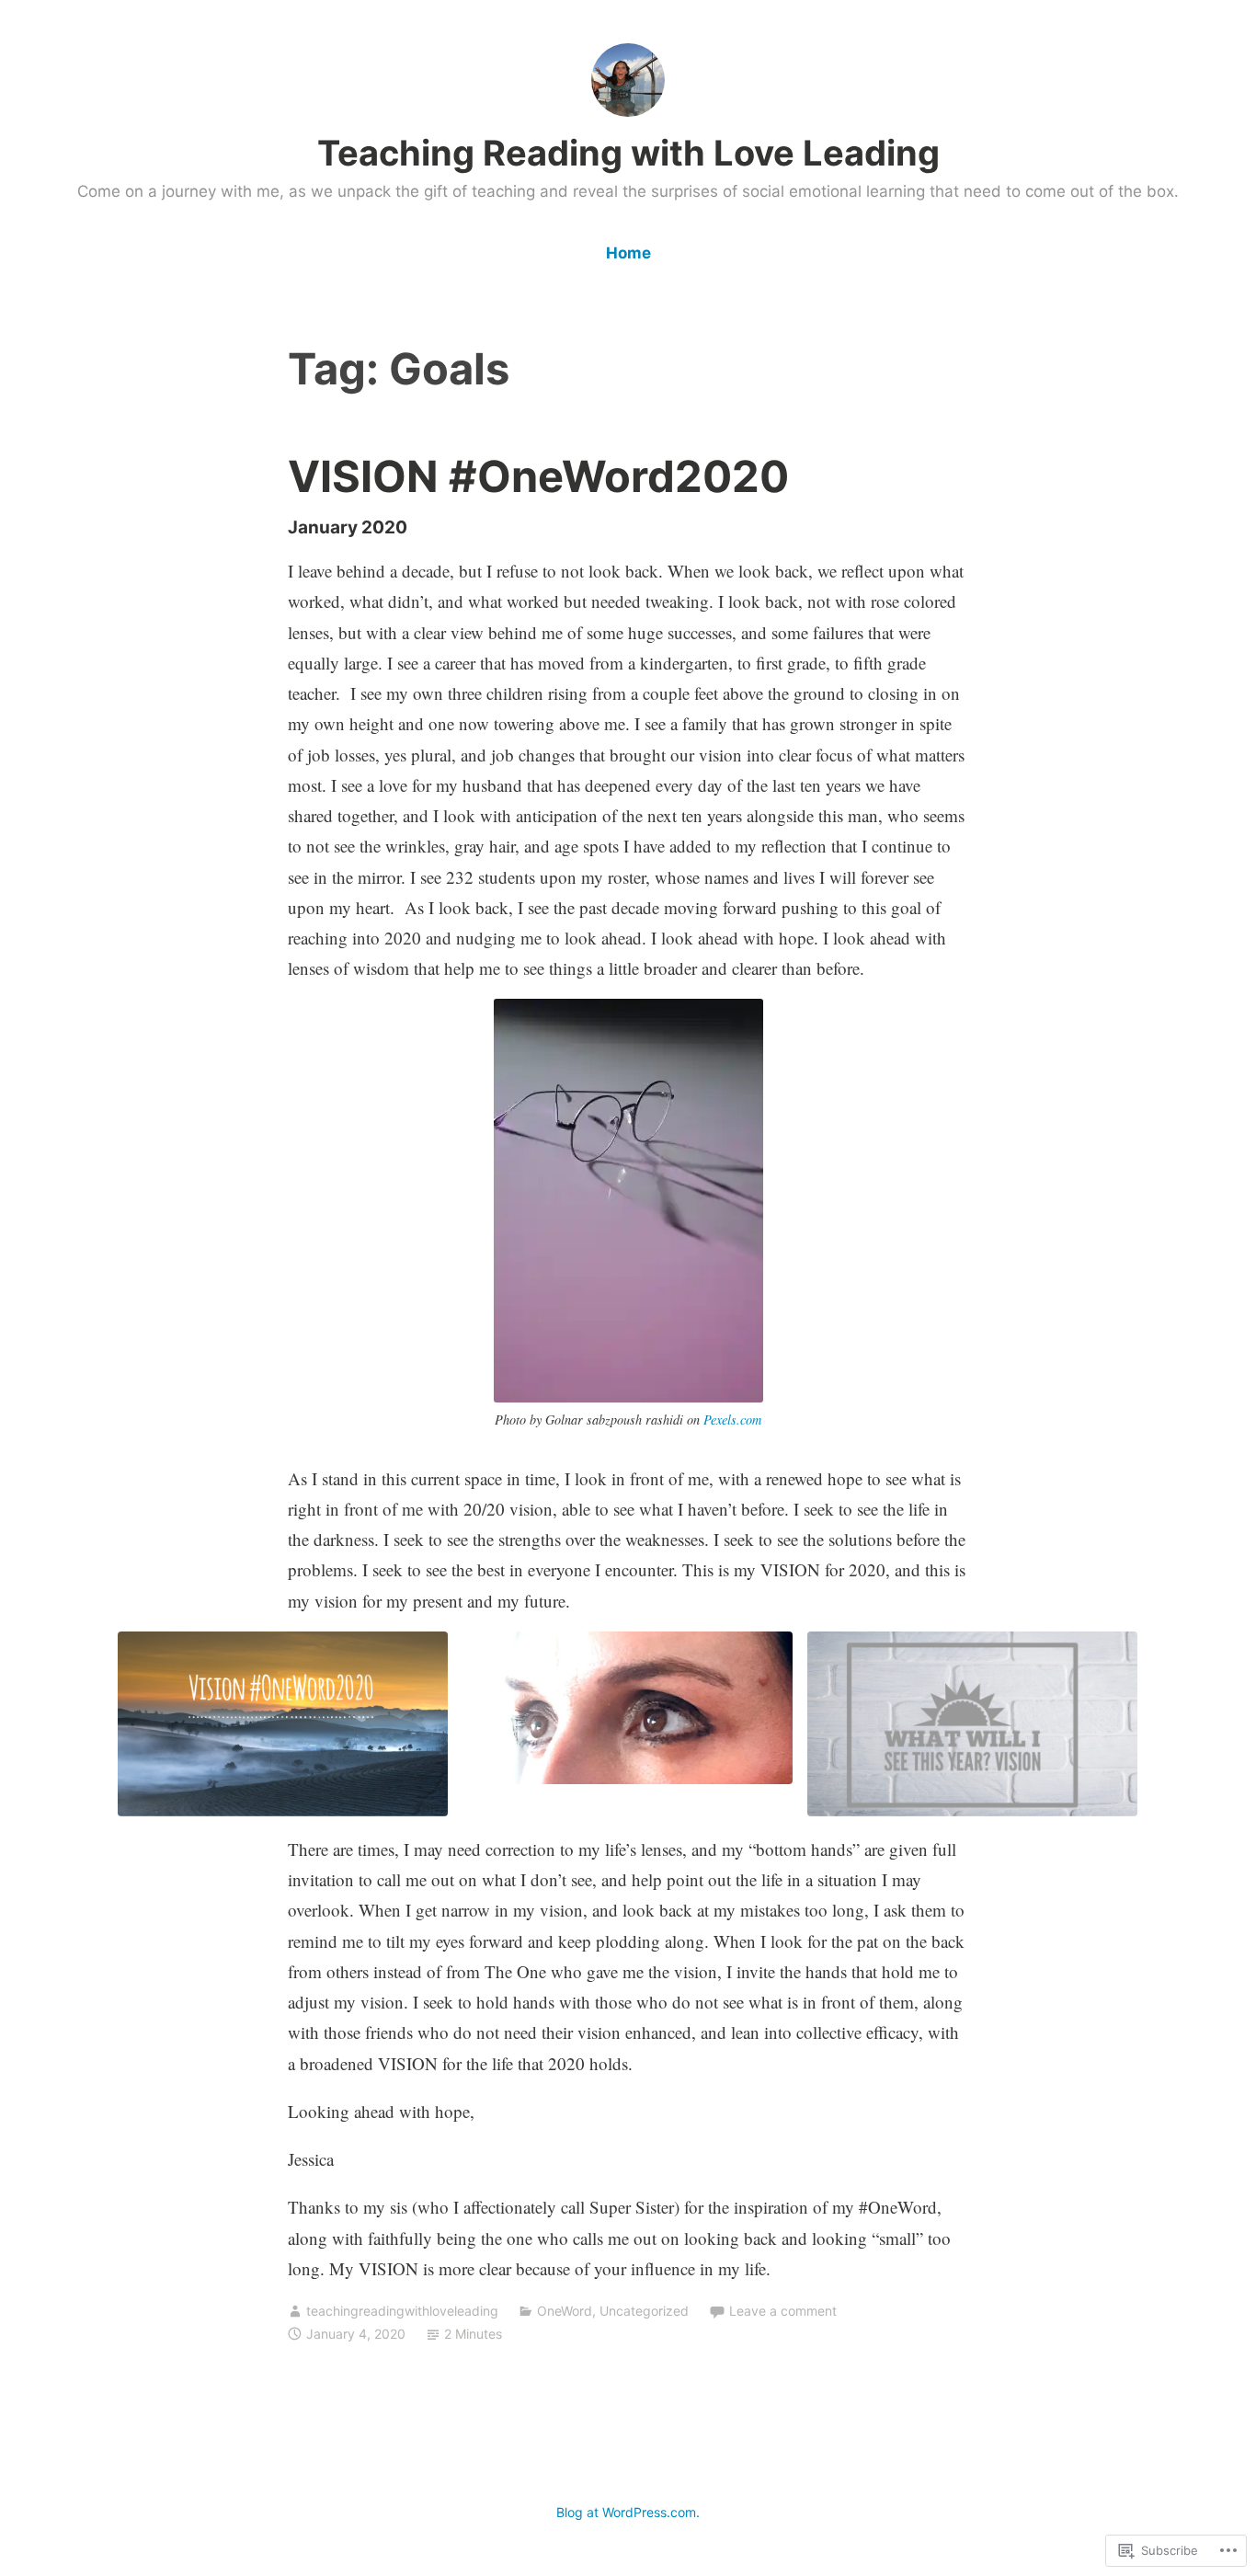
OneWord (565, 2311)
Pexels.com (732, 1420)
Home (628, 253)
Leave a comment (783, 2311)
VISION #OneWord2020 (538, 476)
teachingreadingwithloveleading (402, 2311)
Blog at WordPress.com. (628, 2512)
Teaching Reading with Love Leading (628, 153)
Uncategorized (644, 2311)
